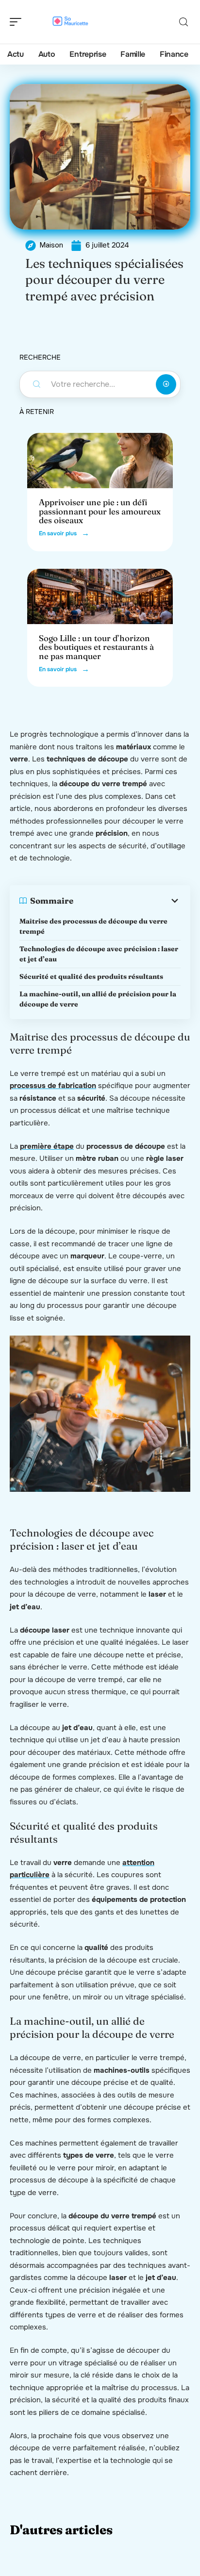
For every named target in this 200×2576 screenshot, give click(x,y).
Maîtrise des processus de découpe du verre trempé (93, 926)
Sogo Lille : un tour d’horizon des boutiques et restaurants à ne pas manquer (96, 647)
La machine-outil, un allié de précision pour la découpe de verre (98, 999)
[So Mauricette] (70, 22)
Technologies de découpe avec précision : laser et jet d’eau (99, 954)
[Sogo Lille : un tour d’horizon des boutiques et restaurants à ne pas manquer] (100, 596)
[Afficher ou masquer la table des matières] (127, 901)
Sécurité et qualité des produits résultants (91, 976)
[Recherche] (183, 22)
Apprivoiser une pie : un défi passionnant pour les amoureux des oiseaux (100, 511)
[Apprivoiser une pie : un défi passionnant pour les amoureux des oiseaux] (100, 461)
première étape (47, 1146)
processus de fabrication (53, 1086)
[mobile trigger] (18, 22)
